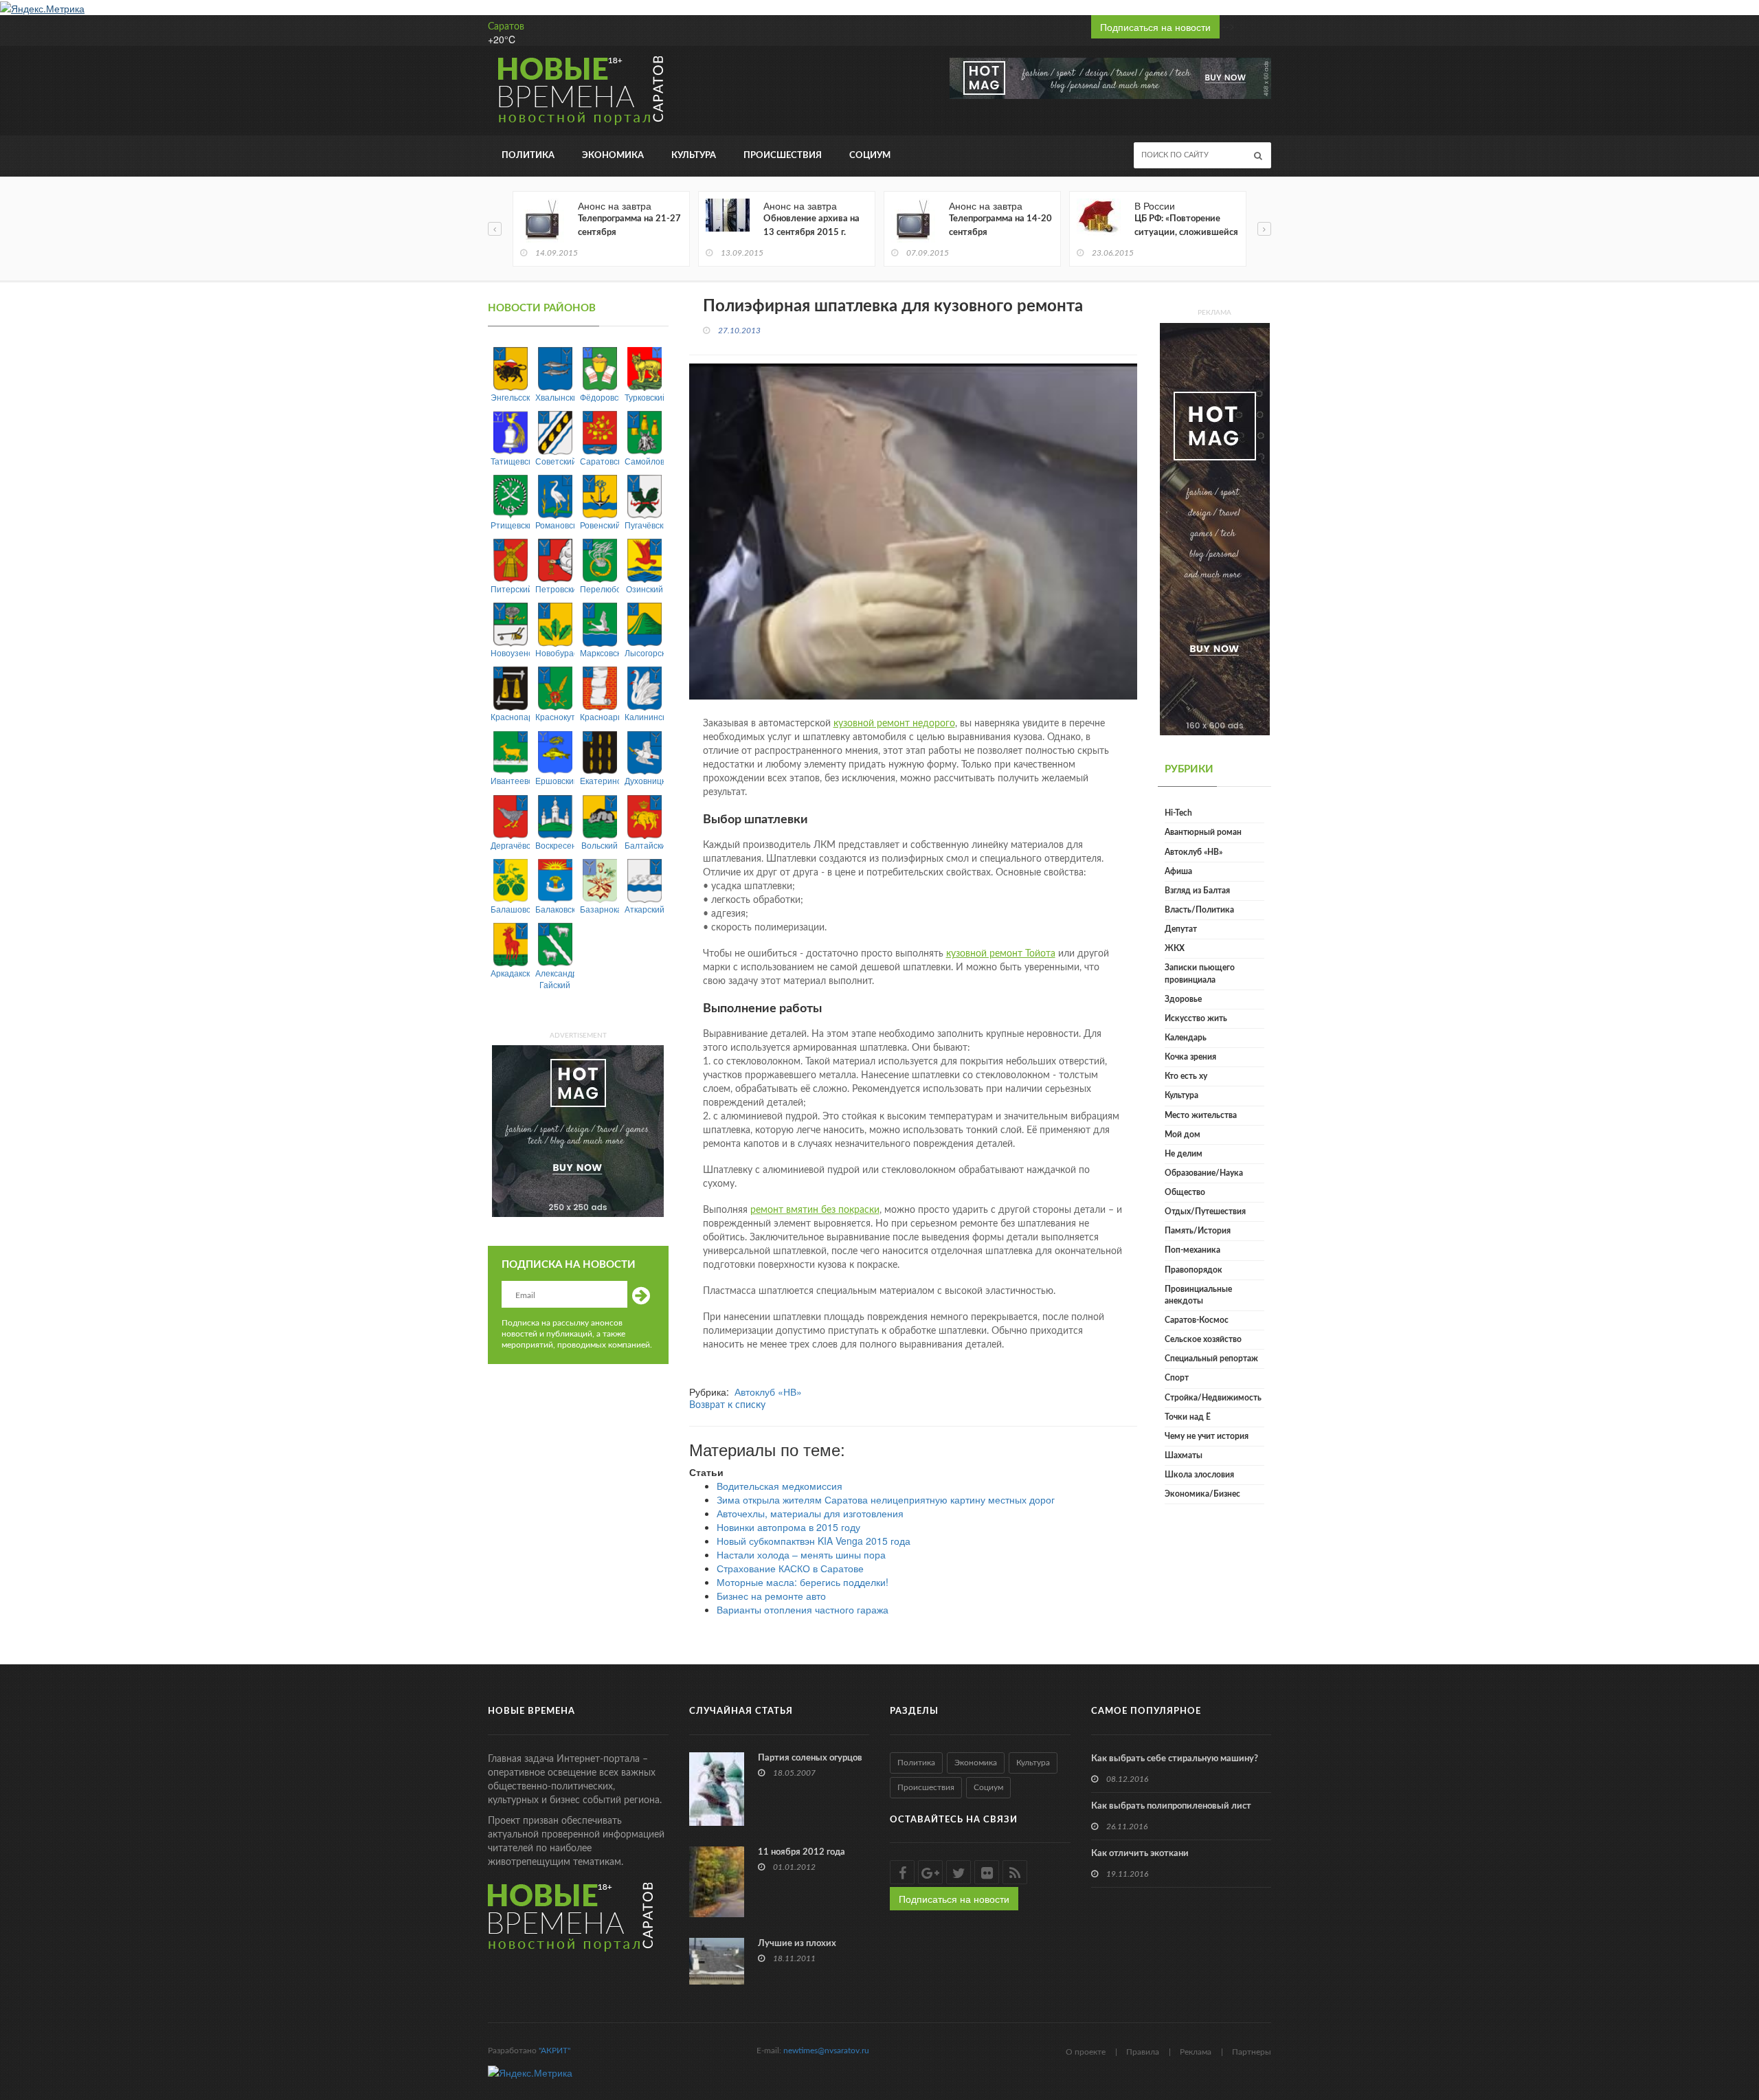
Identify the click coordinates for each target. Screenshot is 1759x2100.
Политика (528, 156)
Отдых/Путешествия (1205, 1211)
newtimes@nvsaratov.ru (826, 2051)
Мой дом (1183, 1135)
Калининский (644, 716)
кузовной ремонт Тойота (1001, 954)
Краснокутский (555, 716)
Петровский (555, 589)
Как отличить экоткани (1140, 1854)
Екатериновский (600, 780)
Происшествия (783, 156)
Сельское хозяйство (1203, 1339)
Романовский (555, 525)
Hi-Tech (1178, 813)
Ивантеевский (510, 780)
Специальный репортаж (1211, 1359)
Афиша (1178, 871)
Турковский (644, 397)
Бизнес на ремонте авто (771, 1596)
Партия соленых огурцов (810, 1758)
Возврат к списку (727, 1405)
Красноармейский (600, 716)
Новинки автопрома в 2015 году (788, 1527)
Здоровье (1183, 999)
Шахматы (1184, 1455)
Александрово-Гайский (555, 979)
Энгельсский (510, 397)
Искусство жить (1196, 1018)
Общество (1185, 1192)
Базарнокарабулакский (600, 909)
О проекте (1086, 2052)
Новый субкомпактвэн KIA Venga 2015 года (814, 1541)
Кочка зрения (1190, 1057)
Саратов (506, 27)
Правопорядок (1194, 1270)
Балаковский (555, 909)
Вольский (600, 845)
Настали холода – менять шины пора (801, 1554)
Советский (555, 461)
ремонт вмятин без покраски (815, 1210)
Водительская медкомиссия (780, 1486)
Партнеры (1252, 2052)
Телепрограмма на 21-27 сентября (629, 226)
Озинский (645, 589)
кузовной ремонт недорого (894, 724)
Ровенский (600, 525)
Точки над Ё (1188, 1417)
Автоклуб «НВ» (768, 1392)
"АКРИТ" (554, 2051)
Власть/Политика (1199, 910)
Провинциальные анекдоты (1198, 1295)
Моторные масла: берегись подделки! (803, 1582)
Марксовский (600, 652)
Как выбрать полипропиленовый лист (1171, 1806)
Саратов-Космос (1197, 1320)
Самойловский (644, 461)
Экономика (613, 156)
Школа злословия (1199, 1475)
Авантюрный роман (1203, 832)
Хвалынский (555, 397)
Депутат (1181, 929)
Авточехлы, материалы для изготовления (810, 1513)
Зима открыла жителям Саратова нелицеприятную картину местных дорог (886, 1499)
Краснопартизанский (510, 716)
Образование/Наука (1204, 1173)
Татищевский (510, 461)
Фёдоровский (600, 397)
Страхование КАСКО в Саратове (790, 1568)
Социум (870, 156)
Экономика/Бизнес (1202, 1494)
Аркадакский (510, 973)
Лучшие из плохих (797, 1944)
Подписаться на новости (1155, 27)
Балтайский (644, 845)
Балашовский (510, 909)
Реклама (1196, 2052)
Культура (694, 156)
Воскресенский (555, 845)
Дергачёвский (510, 845)
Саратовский (600, 461)
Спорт (1177, 1378)
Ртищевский (510, 525)
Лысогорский (644, 652)
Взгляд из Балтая (1197, 891)
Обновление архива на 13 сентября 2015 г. (811, 226)
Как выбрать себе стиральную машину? (1175, 1759)
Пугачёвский (644, 525)
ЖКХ (1175, 948)
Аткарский (644, 909)
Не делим (1184, 1154)
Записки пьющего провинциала (1200, 973)
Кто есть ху (1186, 1076)
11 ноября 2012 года (802, 1852)
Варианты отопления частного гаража (803, 1609)
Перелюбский (600, 589)
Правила (1143, 2052)
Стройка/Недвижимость (1213, 1398)
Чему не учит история (1207, 1436)
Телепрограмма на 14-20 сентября (1000, 226)
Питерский (510, 589)
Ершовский (555, 780)
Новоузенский (510, 652)
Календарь (1186, 1038)
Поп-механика (1192, 1250)
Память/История (1198, 1231)
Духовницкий (644, 780)
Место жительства (1201, 1115)
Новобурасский (555, 652)
